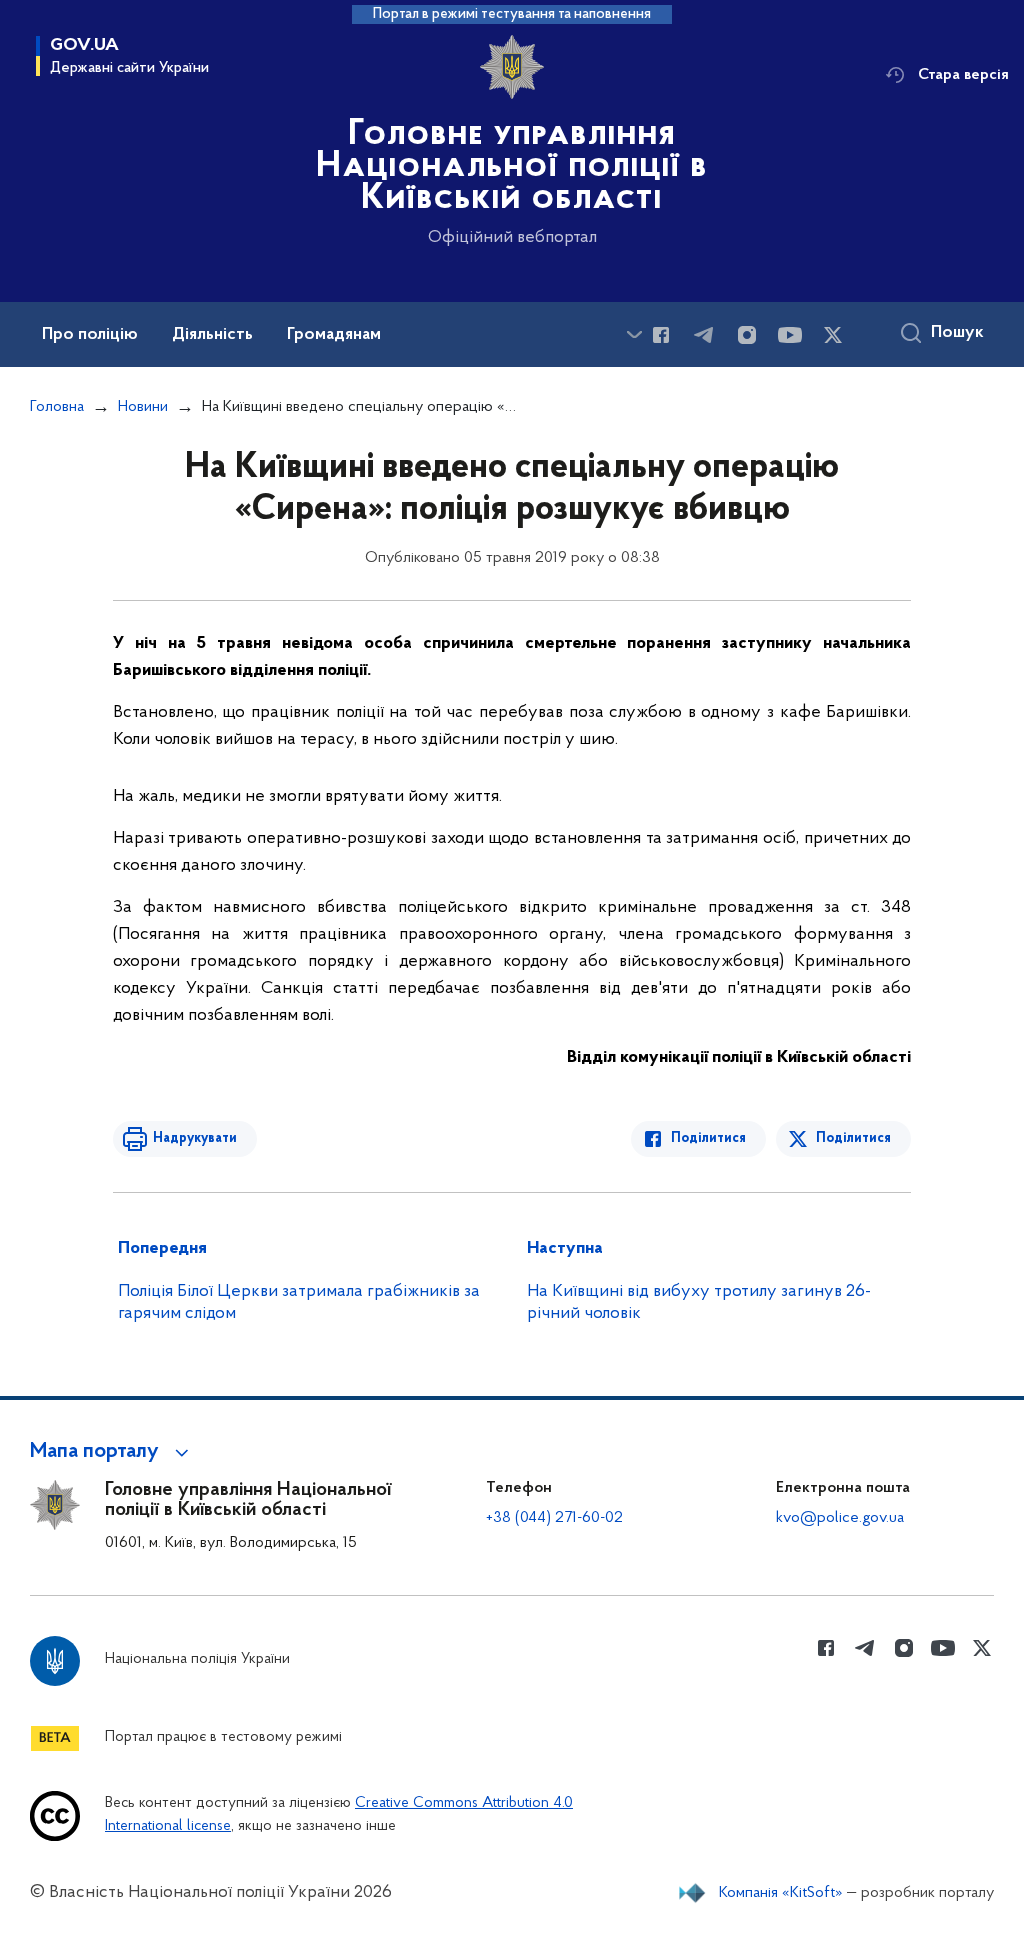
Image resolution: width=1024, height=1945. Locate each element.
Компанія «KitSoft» (781, 1893)
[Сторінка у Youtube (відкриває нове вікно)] (790, 335)
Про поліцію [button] (90, 335)
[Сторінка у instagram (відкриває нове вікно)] (747, 335)
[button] (112, 1452)
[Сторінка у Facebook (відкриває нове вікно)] (661, 335)
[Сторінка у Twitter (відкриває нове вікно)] (833, 335)
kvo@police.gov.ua (840, 1518)
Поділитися (708, 1138)
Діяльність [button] (212, 335)
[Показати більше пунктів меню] (634, 334)
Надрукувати (195, 1138)
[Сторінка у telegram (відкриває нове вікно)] (704, 335)
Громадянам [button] (334, 335)
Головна (57, 407)
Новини (143, 407)
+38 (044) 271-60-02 (554, 1518)
